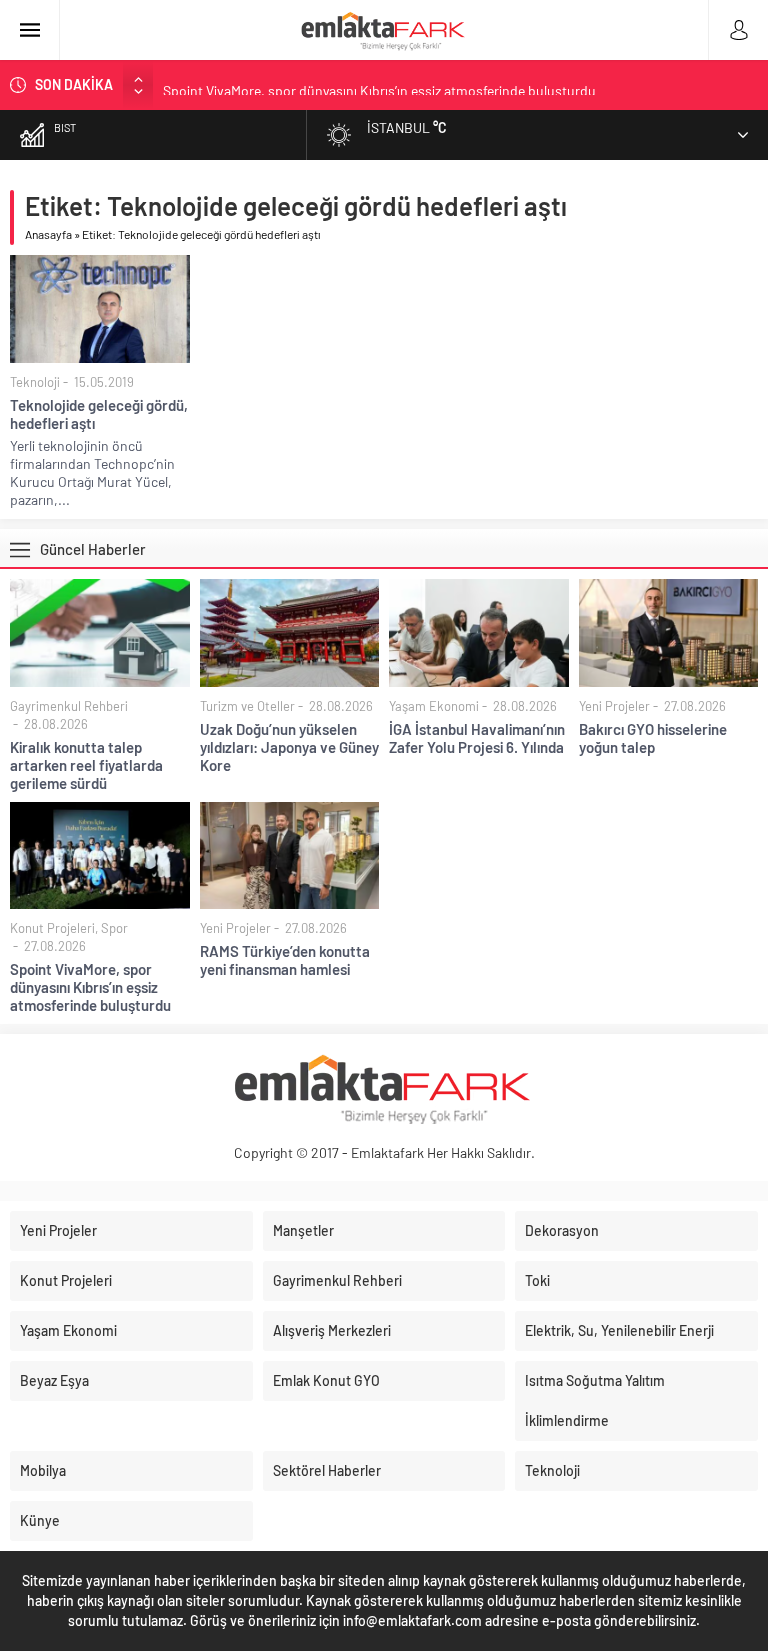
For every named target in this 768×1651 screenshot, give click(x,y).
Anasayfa (48, 234)
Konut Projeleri (52, 928)
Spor (114, 928)
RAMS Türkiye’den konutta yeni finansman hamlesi (285, 960)
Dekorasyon (562, 1230)
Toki (537, 1280)
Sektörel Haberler (327, 1470)
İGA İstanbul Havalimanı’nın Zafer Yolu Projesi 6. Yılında (477, 738)
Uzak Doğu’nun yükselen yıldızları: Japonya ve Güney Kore (289, 747)
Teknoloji (35, 382)
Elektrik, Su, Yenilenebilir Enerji (619, 1330)
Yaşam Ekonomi (434, 706)
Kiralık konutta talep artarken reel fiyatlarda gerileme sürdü (86, 765)
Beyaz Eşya (54, 1380)
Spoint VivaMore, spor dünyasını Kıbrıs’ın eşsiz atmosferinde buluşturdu (379, 84)
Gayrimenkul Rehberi (69, 706)
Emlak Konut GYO (326, 1380)
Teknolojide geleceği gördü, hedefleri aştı (99, 414)
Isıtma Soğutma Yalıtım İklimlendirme (595, 1400)
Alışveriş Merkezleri (332, 1330)
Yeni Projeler (614, 706)
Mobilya (43, 1470)
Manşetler (303, 1230)
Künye (40, 1520)
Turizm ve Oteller (247, 706)
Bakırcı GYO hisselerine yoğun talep (653, 738)
